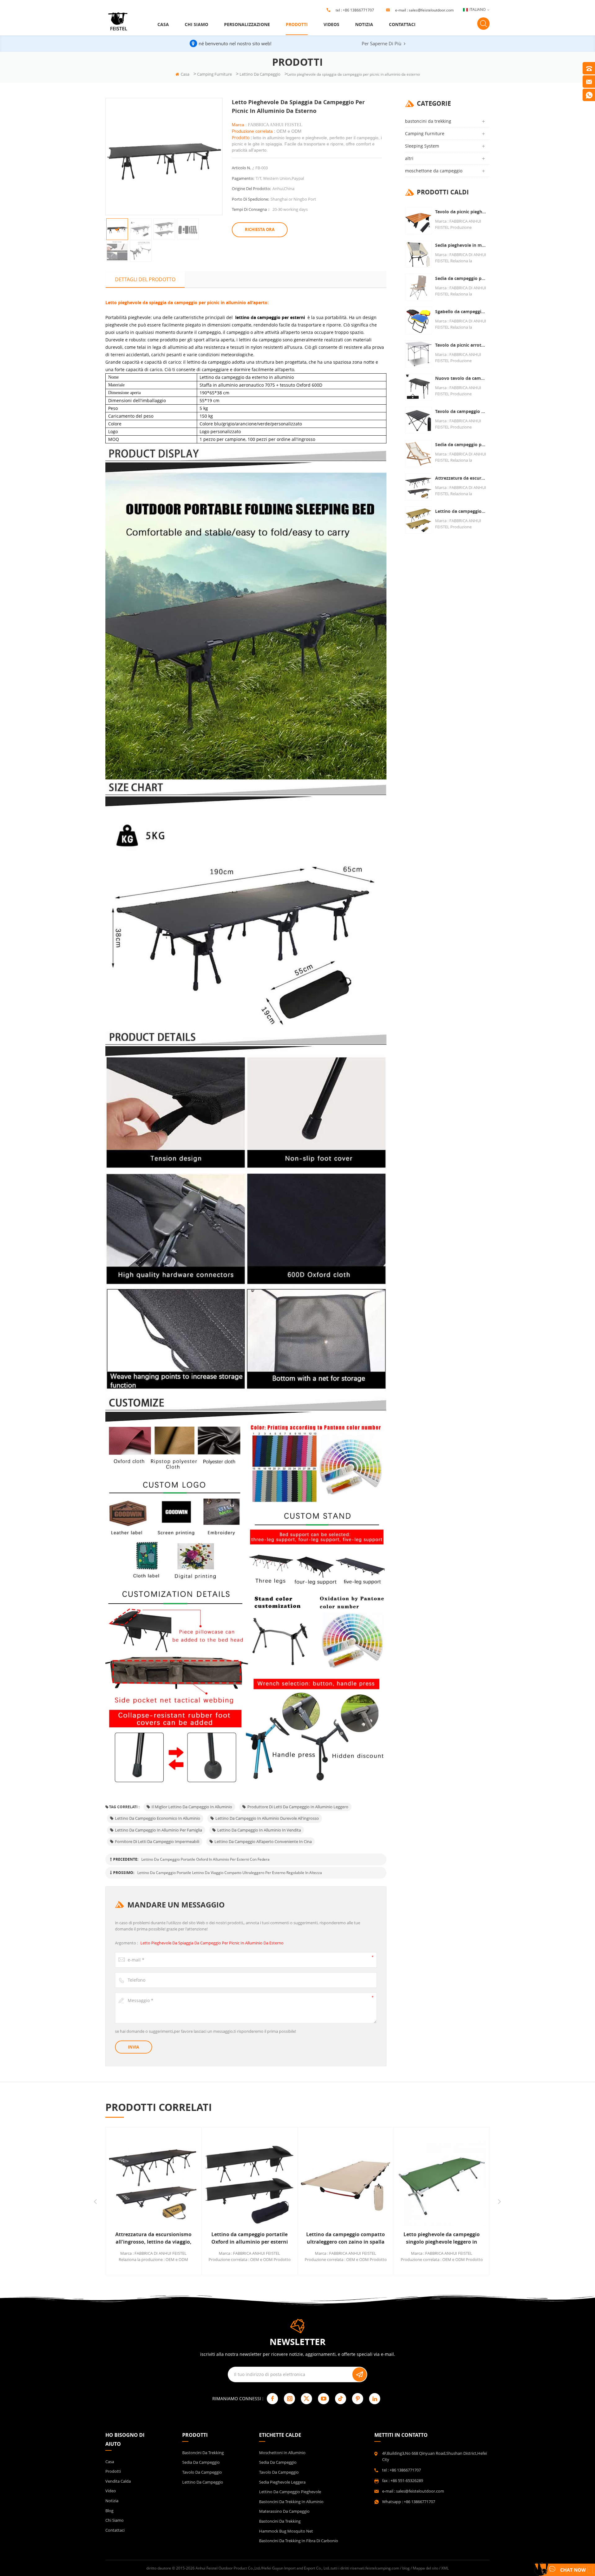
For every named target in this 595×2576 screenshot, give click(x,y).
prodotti (297, 24)
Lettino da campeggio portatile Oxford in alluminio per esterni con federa (205, 1859)
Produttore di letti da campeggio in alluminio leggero (298, 1807)
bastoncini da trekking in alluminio (291, 2502)
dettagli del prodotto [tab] (145, 279)
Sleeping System (422, 146)
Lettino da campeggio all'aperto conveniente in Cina (263, 1841)
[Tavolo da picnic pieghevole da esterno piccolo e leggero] (419, 221)
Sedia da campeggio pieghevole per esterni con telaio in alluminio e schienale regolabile (461, 278)
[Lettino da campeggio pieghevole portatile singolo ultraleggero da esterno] (419, 520)
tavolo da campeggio (202, 2472)
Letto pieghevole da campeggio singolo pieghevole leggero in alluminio (346, 2238)
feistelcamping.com (382, 2568)
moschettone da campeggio (434, 171)
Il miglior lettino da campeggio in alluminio (192, 1807)
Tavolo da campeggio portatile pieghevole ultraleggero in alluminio (461, 411)
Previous (95, 2202)
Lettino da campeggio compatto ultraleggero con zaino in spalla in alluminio (249, 2238)
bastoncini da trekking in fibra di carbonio (299, 2541)
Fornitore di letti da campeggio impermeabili (157, 1841)
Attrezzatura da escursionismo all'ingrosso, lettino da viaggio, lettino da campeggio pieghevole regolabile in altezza (461, 478)
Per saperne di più (381, 43)
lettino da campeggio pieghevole (290, 2492)
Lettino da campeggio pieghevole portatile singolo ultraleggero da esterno (461, 511)
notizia (364, 24)
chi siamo (196, 24)
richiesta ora (260, 229)
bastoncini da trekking (428, 121)
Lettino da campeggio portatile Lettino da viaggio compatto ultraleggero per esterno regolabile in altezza (230, 1873)
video (111, 2491)
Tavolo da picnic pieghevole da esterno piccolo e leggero (461, 212)
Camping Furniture (214, 74)
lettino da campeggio (260, 74)
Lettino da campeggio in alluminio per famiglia (159, 1830)
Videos (331, 24)
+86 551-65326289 (407, 2481)
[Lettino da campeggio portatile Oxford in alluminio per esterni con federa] (153, 2181)
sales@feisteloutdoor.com (431, 10)
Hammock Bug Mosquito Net (286, 2531)
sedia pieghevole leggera (282, 2482)
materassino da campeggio (284, 2511)
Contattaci (402, 24)
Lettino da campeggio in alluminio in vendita (259, 1830)
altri (409, 158)
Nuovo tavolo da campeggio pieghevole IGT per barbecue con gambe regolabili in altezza (461, 378)
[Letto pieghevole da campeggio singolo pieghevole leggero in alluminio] (346, 2181)
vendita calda (118, 2481)
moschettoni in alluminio (282, 2453)
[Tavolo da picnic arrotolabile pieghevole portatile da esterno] (419, 354)
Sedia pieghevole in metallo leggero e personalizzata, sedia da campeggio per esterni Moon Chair (461, 245)
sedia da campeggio (201, 2462)
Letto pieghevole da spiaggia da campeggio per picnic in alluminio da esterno (212, 1943)
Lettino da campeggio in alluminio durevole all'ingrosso (267, 1818)
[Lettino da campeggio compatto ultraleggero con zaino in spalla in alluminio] (249, 2181)
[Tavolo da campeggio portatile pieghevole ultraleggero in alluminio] (419, 420)
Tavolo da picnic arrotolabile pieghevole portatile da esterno (461, 345)
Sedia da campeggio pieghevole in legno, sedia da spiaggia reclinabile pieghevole (461, 444)
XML (445, 2568)
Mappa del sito (425, 2568)
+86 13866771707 (358, 10)
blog (109, 2511)
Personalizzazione (247, 24)
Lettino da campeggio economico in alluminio (158, 1818)
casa (163, 24)
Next (499, 2202)
